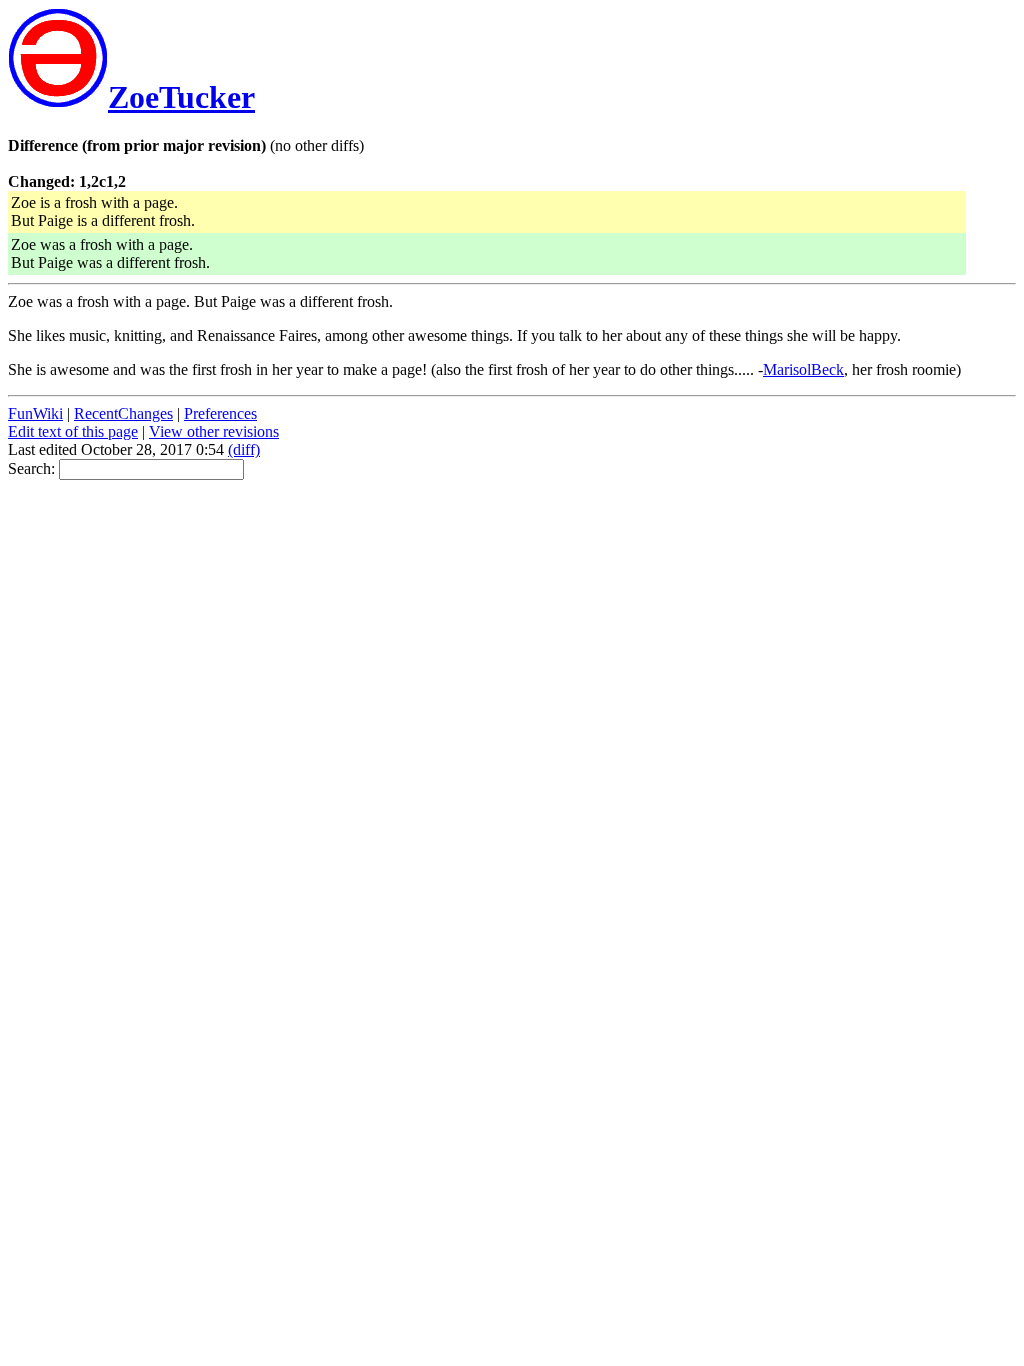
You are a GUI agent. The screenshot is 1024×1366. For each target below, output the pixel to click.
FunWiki (35, 413)
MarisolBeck (803, 369)
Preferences (220, 413)
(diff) (244, 449)
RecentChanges (123, 413)
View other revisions (214, 431)
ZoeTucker (181, 97)
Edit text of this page (73, 431)
